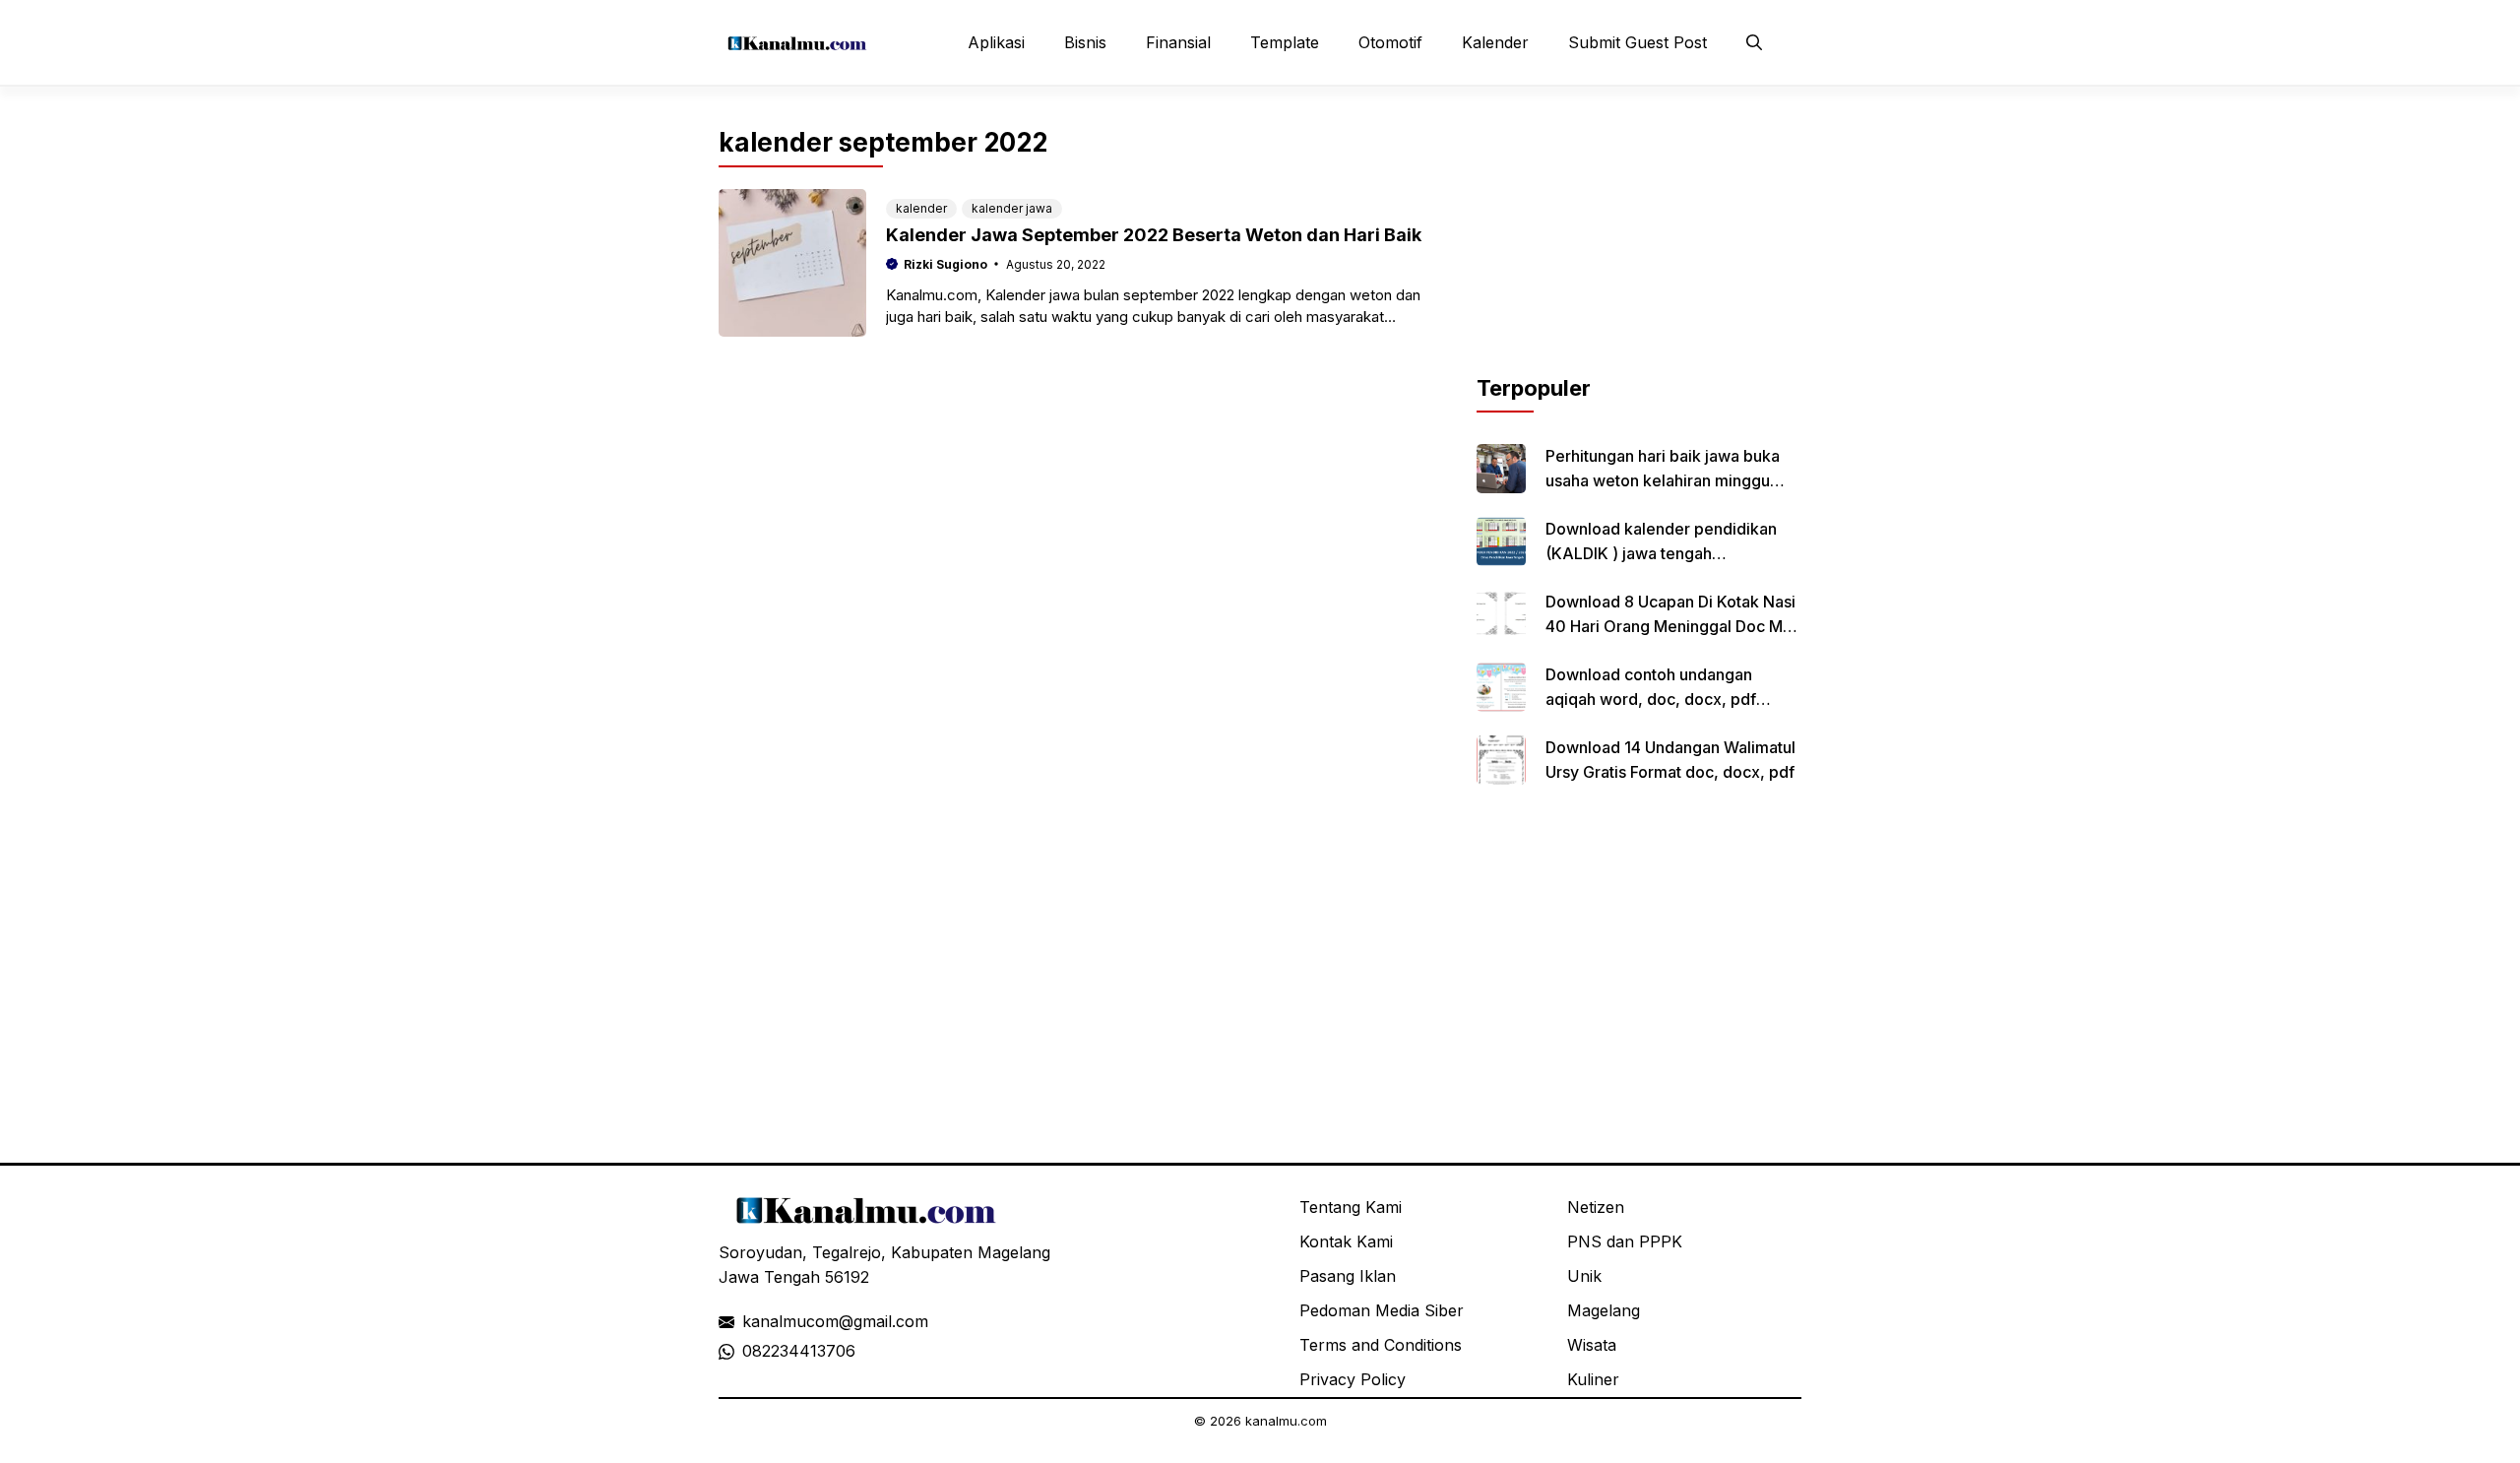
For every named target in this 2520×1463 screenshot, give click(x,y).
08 (752, 1351)
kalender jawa (1012, 208)
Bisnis (1085, 42)
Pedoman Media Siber (1382, 1310)
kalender (921, 208)
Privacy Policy (1353, 1379)
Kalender (1495, 42)
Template (1285, 42)
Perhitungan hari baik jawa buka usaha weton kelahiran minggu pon (1663, 480)
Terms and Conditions (1381, 1345)
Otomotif (1390, 42)
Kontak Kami (1346, 1241)
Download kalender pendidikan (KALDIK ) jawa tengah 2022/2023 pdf (1661, 553)
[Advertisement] (1639, 249)
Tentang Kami (1351, 1207)
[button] (1754, 42)
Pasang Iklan (1348, 1276)
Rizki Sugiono (945, 264)
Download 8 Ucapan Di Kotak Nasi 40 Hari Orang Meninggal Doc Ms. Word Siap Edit (1670, 626)
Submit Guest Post (1638, 42)
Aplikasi (996, 42)
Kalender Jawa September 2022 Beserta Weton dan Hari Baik (1154, 235)
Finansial (1178, 42)
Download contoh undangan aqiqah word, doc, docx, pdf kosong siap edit (1651, 699)
